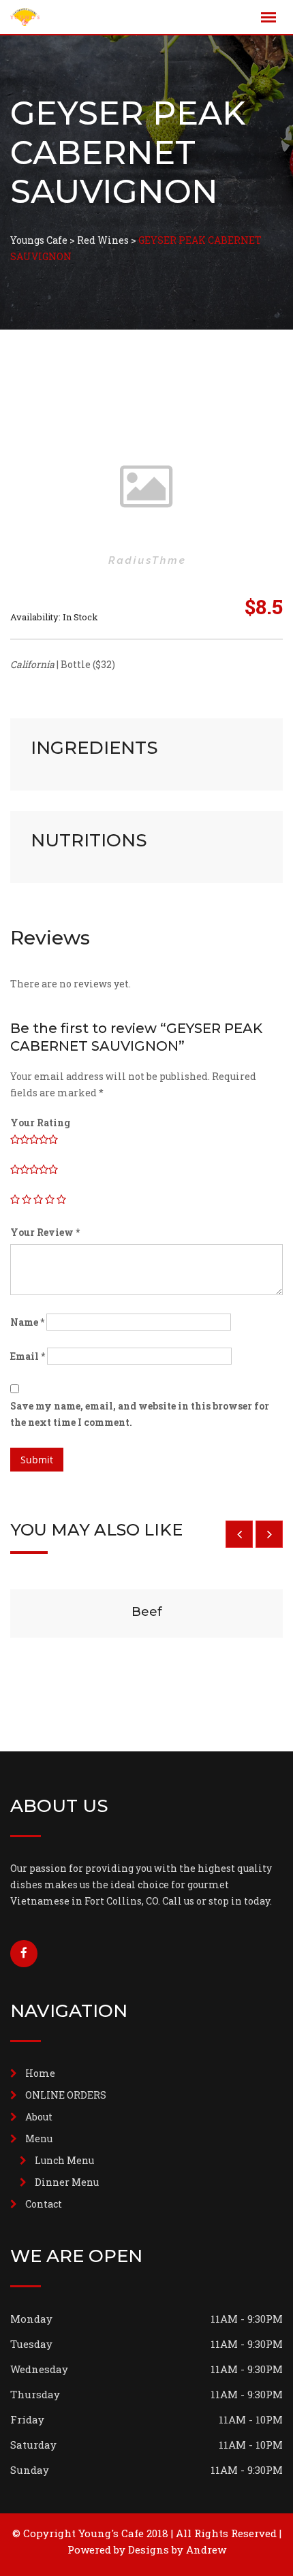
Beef (147, 1612)
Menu (39, 2138)
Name (27, 1322)
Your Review (45, 1232)
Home (40, 2073)
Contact (44, 2204)
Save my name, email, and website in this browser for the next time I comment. (140, 1414)
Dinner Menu (67, 2182)
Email (28, 1356)
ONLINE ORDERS (66, 2095)
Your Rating (40, 1123)
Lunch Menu (64, 2160)
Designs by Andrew (177, 2549)
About (39, 2117)
